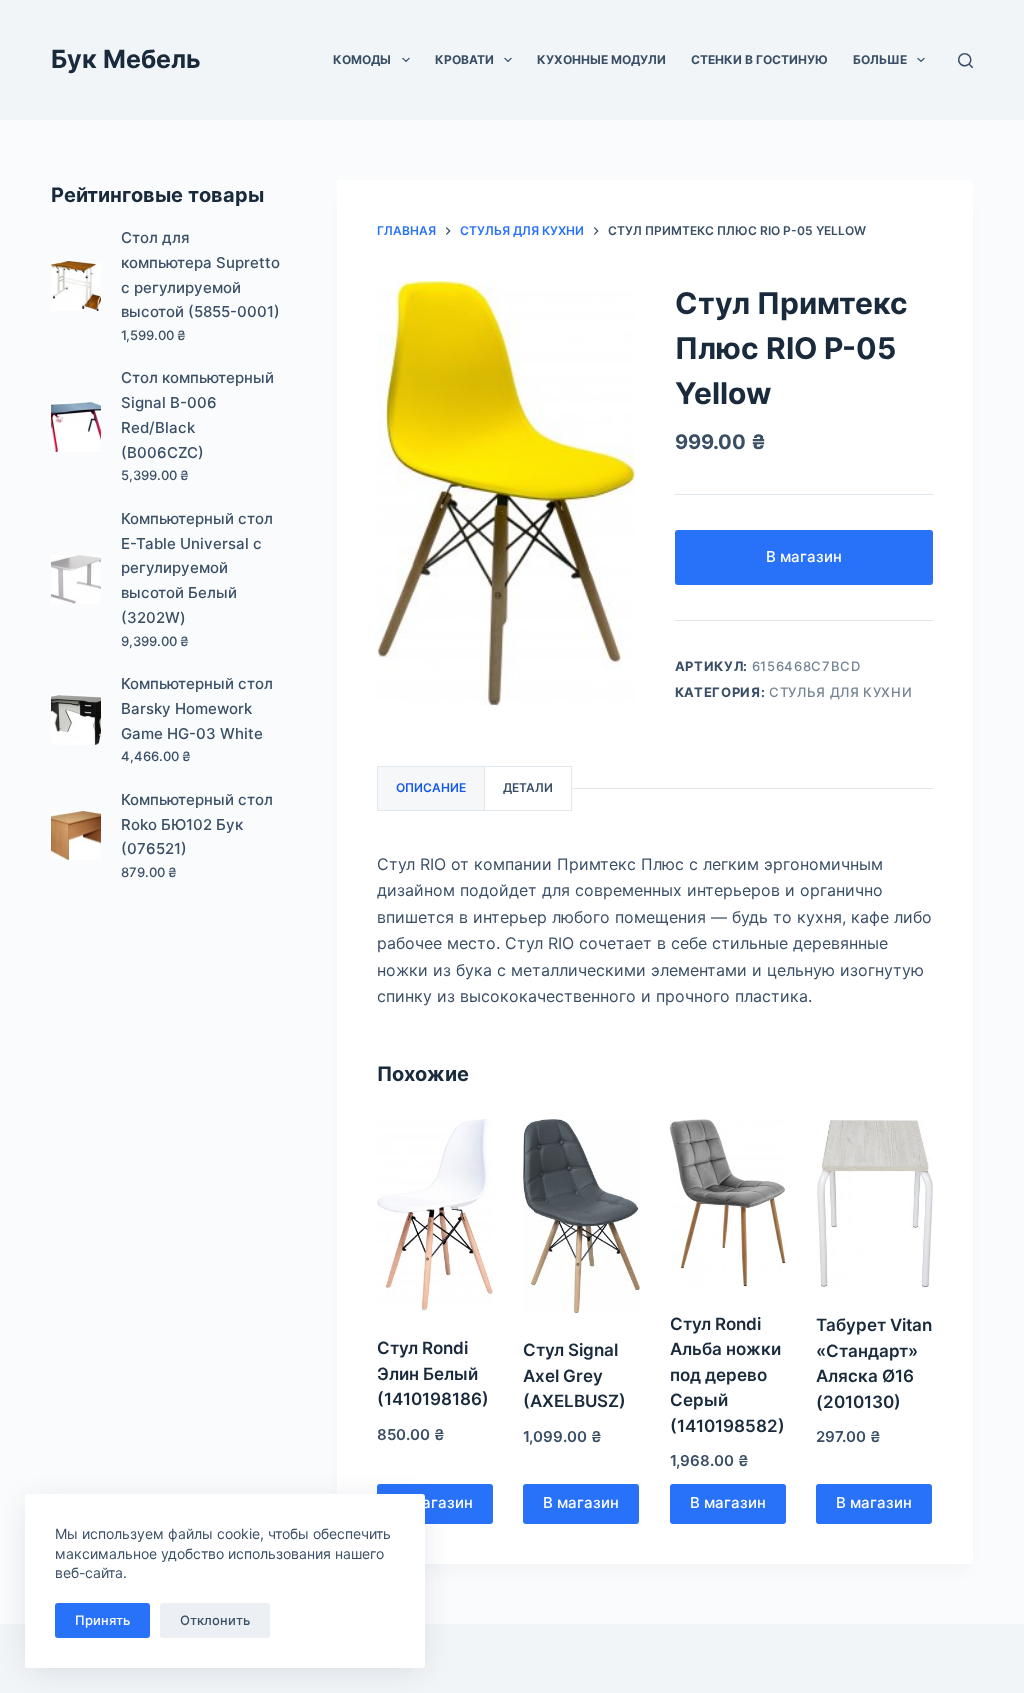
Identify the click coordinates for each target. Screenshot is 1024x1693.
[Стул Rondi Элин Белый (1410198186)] (435, 1215)
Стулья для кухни (840, 692)
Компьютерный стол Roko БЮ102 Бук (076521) (197, 824)
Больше (880, 59)
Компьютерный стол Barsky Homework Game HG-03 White (197, 708)
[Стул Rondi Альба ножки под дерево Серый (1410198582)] (728, 1202)
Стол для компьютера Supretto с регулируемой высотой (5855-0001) (200, 274)
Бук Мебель (126, 59)
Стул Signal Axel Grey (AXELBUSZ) (574, 1375)
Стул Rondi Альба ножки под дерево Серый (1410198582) (727, 1375)
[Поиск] (965, 60)
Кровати (464, 59)
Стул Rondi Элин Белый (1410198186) (433, 1373)
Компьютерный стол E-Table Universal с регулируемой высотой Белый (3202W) (197, 568)
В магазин (804, 556)
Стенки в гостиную (759, 59)
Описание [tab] (431, 787)
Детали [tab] (528, 787)
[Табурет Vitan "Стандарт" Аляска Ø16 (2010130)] (874, 1203)
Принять (102, 1620)
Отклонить (215, 1620)
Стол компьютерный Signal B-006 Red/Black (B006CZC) (197, 414)
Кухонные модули (601, 59)
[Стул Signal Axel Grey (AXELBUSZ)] (581, 1216)
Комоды (362, 59)
